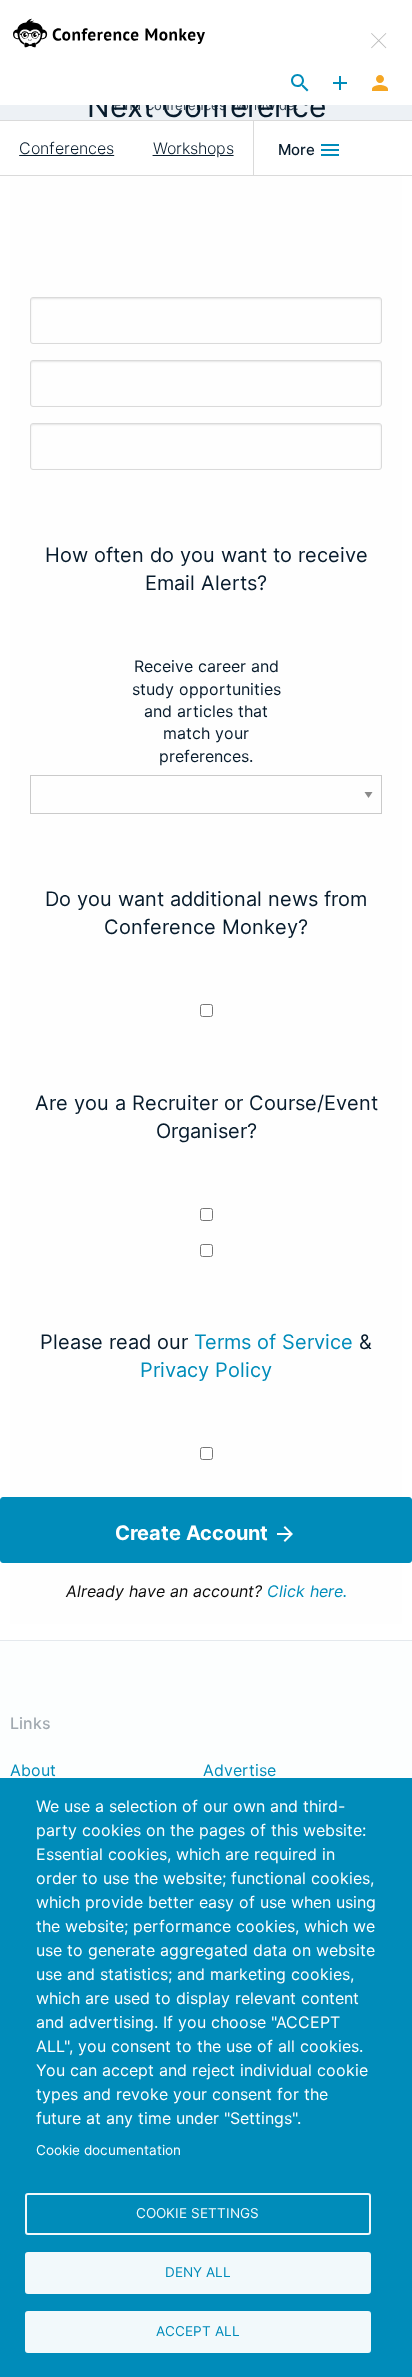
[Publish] (340, 84)
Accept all (198, 2331)
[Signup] (380, 84)
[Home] (129, 33)
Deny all (198, 2272)
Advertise (239, 1771)
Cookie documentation (108, 2150)
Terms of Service (273, 1342)
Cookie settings (197, 2213)
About (33, 1771)
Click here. (307, 1591)
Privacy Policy (206, 1370)
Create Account (194, 1533)
